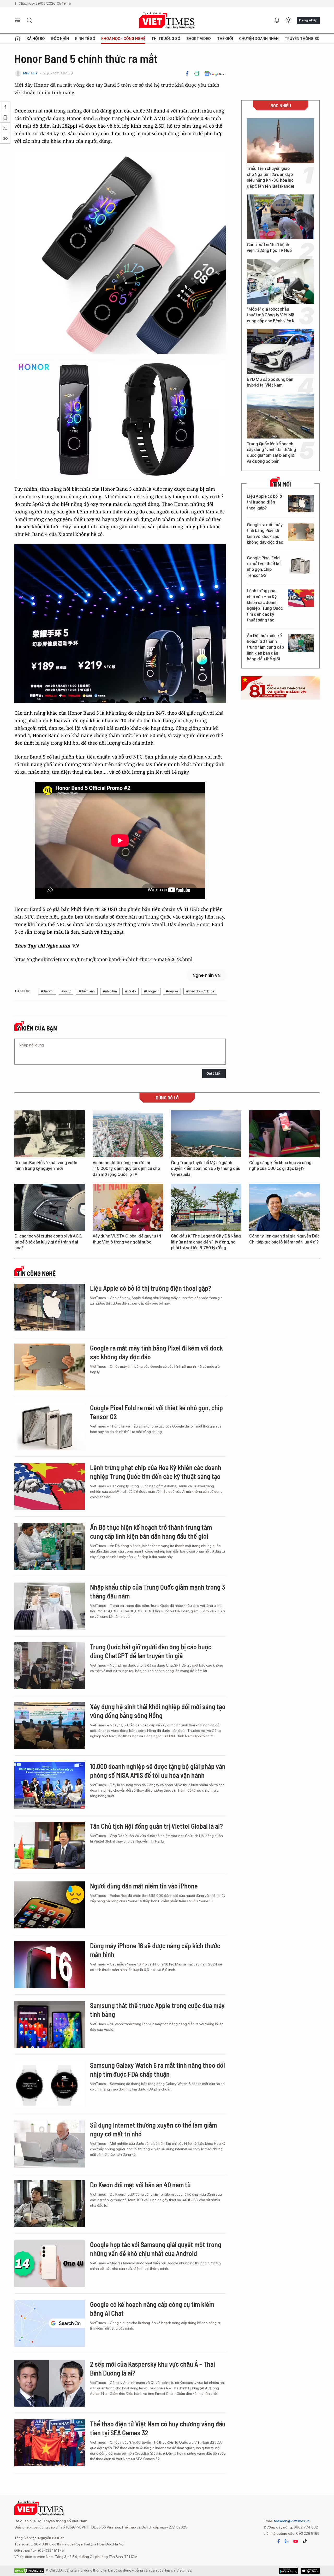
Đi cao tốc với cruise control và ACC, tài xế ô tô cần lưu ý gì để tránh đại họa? (48, 1242)
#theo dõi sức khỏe (200, 991)
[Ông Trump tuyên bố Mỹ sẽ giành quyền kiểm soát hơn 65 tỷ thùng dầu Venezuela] (206, 1134)
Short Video (199, 39)
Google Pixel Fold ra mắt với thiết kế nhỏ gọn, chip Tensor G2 (264, 567)
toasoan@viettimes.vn (291, 2521)
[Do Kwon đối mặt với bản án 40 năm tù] (50, 2204)
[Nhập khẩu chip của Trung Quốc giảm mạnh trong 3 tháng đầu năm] (50, 1606)
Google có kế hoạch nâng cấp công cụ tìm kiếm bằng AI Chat (152, 2309)
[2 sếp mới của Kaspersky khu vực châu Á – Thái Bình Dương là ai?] (50, 2383)
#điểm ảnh (87, 991)
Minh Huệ (30, 73)
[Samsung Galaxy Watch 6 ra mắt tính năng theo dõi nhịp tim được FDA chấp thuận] (50, 2084)
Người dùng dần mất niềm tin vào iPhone (144, 1886)
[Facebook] (187, 73)
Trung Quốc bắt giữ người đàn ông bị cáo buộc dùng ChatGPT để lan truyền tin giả (151, 1651)
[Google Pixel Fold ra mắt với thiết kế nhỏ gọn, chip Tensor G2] (301, 565)
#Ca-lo (130, 991)
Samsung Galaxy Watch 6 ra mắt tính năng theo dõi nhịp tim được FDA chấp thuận (157, 2069)
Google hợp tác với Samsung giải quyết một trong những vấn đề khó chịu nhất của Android (156, 2249)
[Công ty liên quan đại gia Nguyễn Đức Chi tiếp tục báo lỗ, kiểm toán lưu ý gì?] (284, 1207)
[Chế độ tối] (288, 20)
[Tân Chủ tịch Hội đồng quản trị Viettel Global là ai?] (50, 1845)
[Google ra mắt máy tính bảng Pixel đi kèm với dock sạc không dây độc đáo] (301, 532)
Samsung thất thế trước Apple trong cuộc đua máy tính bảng (157, 2010)
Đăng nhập (308, 20)
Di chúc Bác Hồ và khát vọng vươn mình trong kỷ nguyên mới (46, 1166)
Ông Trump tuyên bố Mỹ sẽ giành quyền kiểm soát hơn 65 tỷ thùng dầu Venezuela (206, 1169)
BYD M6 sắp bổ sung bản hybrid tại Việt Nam (270, 382)
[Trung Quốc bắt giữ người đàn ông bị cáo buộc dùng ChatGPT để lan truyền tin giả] (50, 1666)
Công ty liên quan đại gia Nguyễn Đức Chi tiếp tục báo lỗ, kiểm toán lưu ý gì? (284, 1239)
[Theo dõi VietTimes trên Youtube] (296, 2541)
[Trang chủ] (17, 39)
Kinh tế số (85, 39)
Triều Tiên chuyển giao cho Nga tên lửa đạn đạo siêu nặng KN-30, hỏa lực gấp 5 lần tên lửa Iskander (271, 177)
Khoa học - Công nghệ (123, 39)
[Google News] (215, 73)
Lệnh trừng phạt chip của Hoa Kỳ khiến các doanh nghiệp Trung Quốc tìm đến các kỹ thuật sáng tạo (265, 605)
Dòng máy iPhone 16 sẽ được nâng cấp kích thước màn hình (155, 1950)
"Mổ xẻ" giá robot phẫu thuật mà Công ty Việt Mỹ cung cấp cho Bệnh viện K (271, 315)
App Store (288, 2571)
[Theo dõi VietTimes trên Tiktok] (305, 2541)
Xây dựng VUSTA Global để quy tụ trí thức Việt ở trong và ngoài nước (127, 1239)
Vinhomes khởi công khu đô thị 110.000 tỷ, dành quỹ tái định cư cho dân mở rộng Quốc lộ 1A (126, 1169)
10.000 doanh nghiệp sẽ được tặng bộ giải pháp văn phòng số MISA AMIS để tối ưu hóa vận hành (158, 1771)
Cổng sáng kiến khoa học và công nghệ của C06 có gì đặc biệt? (280, 1166)
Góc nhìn (60, 39)
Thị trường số (166, 39)
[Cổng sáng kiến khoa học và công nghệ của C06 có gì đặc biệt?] (284, 1134)
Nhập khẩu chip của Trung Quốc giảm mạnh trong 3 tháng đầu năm (157, 1591)
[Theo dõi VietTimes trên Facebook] (279, 2541)
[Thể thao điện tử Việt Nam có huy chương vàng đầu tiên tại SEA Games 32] (50, 2443)
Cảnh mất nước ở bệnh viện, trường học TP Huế (269, 248)
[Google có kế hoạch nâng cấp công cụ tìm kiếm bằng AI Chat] (50, 2323)
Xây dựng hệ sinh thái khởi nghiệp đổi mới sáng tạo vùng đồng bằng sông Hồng (158, 1711)
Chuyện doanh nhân (259, 39)
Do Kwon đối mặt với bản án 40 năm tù (140, 2185)
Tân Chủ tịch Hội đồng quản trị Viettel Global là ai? (156, 1826)
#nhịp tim (110, 991)
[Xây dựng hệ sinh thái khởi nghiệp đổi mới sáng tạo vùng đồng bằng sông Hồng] (50, 1726)
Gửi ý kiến (214, 1073)
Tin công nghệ (36, 1274)
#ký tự (66, 991)
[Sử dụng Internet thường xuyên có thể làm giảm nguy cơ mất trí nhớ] (50, 2144)
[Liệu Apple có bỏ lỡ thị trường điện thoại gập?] (301, 504)
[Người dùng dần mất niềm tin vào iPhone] (50, 1905)
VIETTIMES (167, 20)
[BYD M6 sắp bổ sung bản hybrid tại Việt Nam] (281, 352)
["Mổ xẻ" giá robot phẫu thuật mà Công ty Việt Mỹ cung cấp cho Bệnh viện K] (281, 281)
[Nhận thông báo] (277, 20)
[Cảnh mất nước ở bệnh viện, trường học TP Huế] (281, 217)
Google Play (310, 2571)
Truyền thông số (302, 39)
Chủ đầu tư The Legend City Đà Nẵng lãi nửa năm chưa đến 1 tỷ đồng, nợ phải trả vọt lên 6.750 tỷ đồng (206, 1242)
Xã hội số (36, 39)
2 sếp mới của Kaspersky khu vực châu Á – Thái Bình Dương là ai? (153, 2368)
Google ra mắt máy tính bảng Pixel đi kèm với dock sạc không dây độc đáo (265, 534)
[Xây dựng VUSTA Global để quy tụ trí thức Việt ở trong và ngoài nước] (128, 1207)
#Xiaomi (47, 991)
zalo (287, 2541)
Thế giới (225, 39)
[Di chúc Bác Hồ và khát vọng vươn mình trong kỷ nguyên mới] (50, 1134)
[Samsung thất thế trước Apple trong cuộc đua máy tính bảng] (50, 2024)
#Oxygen (151, 991)
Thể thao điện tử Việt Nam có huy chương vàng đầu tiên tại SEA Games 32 (158, 2428)
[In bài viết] (197, 73)
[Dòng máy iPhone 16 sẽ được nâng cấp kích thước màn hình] (50, 1965)
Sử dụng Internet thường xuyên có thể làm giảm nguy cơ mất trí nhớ (153, 2129)
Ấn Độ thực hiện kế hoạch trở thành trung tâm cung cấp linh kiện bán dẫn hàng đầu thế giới (265, 647)
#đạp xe (172, 991)
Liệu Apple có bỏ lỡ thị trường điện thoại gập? (264, 502)
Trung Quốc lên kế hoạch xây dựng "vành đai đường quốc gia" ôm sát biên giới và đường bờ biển (272, 453)
